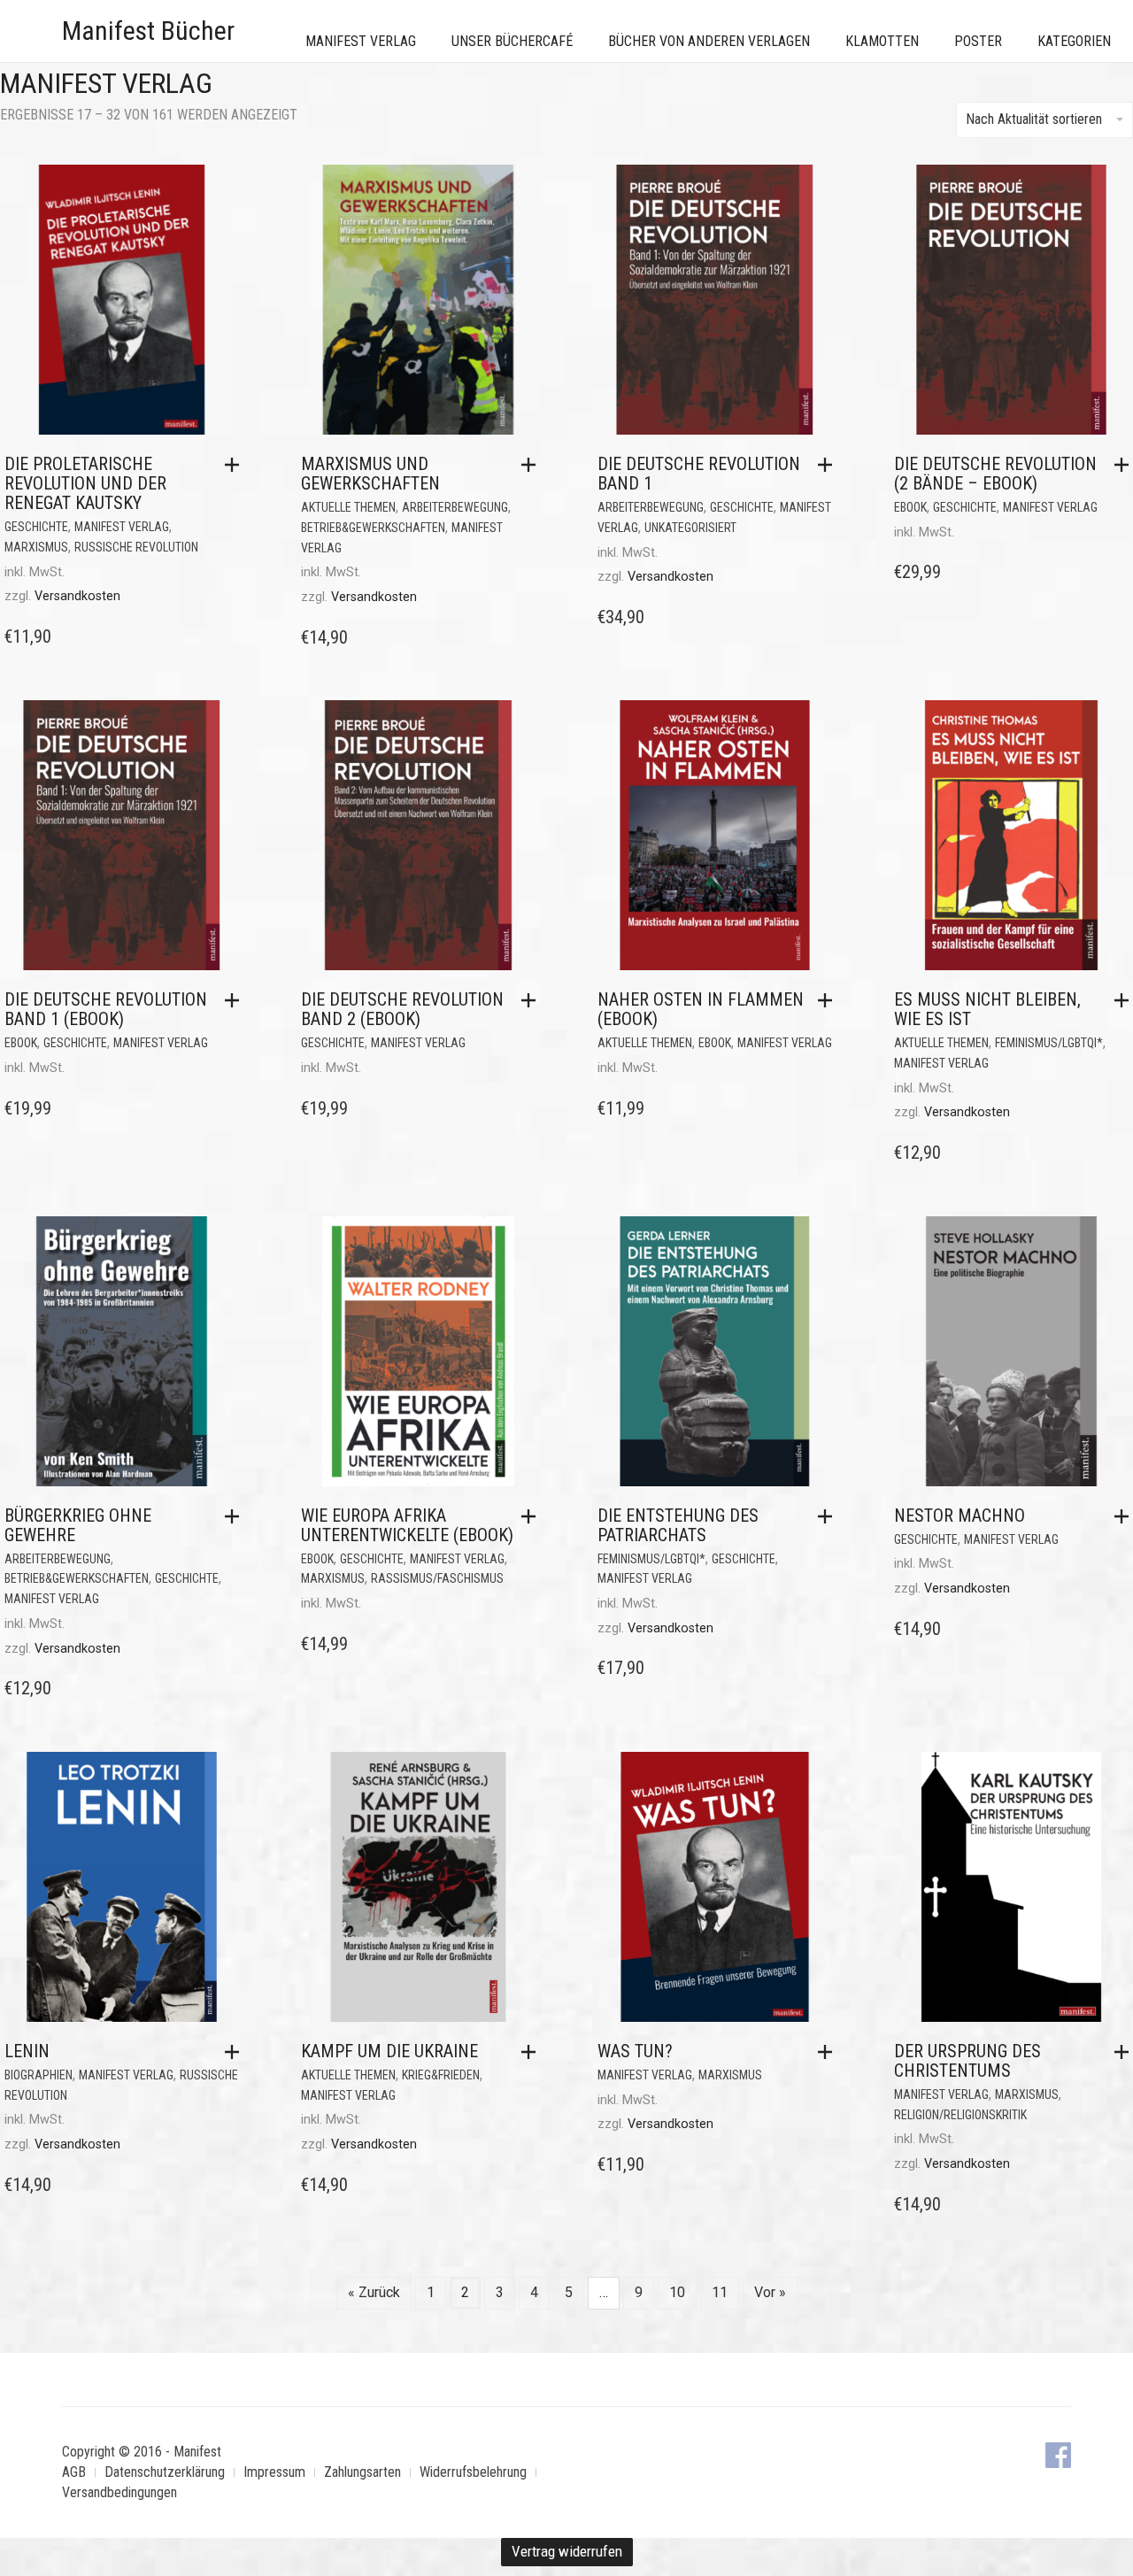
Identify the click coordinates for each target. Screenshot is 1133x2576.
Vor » (770, 2292)
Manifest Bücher (148, 31)
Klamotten (882, 41)
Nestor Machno (960, 1516)
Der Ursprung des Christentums (967, 2061)
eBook (910, 507)
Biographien (39, 2075)
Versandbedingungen (119, 2492)
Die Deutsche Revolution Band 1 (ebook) (106, 1009)
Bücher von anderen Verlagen (709, 41)
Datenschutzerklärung (165, 2472)
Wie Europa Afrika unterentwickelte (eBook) (407, 1525)
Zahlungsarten (362, 2472)
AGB (74, 2472)
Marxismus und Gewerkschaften (370, 474)
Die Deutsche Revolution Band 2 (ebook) (402, 1009)
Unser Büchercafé (512, 41)
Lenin (27, 2051)
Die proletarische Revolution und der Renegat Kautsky (85, 483)
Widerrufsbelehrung (473, 2472)
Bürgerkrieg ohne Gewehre (78, 1525)
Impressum (274, 2472)
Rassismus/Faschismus (437, 1578)
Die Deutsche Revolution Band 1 (699, 474)
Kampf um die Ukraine (389, 2051)
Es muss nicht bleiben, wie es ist (987, 1009)
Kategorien (1074, 41)
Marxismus (36, 547)
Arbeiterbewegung (455, 507)
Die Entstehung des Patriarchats (678, 1525)
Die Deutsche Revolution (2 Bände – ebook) (995, 474)
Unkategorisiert (690, 528)
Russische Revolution (136, 547)
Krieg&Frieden (441, 2075)
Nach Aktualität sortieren (1034, 119)
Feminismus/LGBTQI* (1049, 1043)
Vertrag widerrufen (567, 2551)
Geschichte (36, 527)
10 (677, 2292)
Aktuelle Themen (348, 507)
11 (720, 2292)
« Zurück (374, 2292)
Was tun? (635, 2051)
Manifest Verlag (361, 41)
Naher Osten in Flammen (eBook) (701, 1009)
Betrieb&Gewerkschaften (373, 528)
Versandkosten (77, 596)
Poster (978, 41)
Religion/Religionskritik (960, 2115)
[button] (236, 465)
